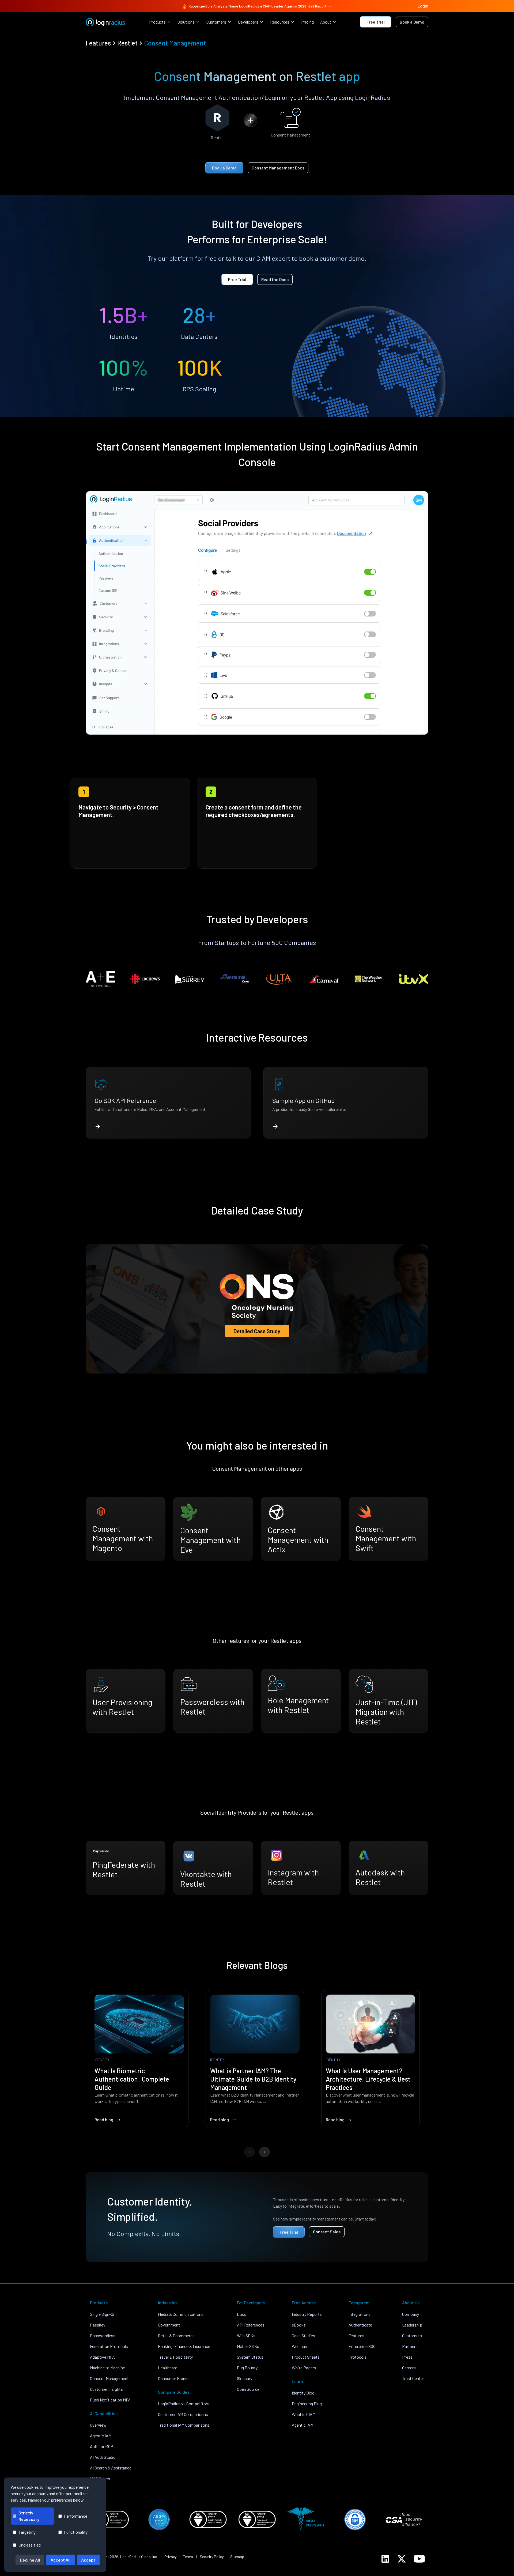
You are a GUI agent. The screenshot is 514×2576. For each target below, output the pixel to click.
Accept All (61, 2560)
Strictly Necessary (29, 2516)
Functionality (76, 2532)
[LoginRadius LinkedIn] (385, 2559)
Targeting (27, 2532)
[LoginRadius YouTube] (419, 2559)
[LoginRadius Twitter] (402, 2559)
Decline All (30, 2560)
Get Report (318, 6)
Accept (88, 2560)
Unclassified (30, 2545)
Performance (76, 2516)
